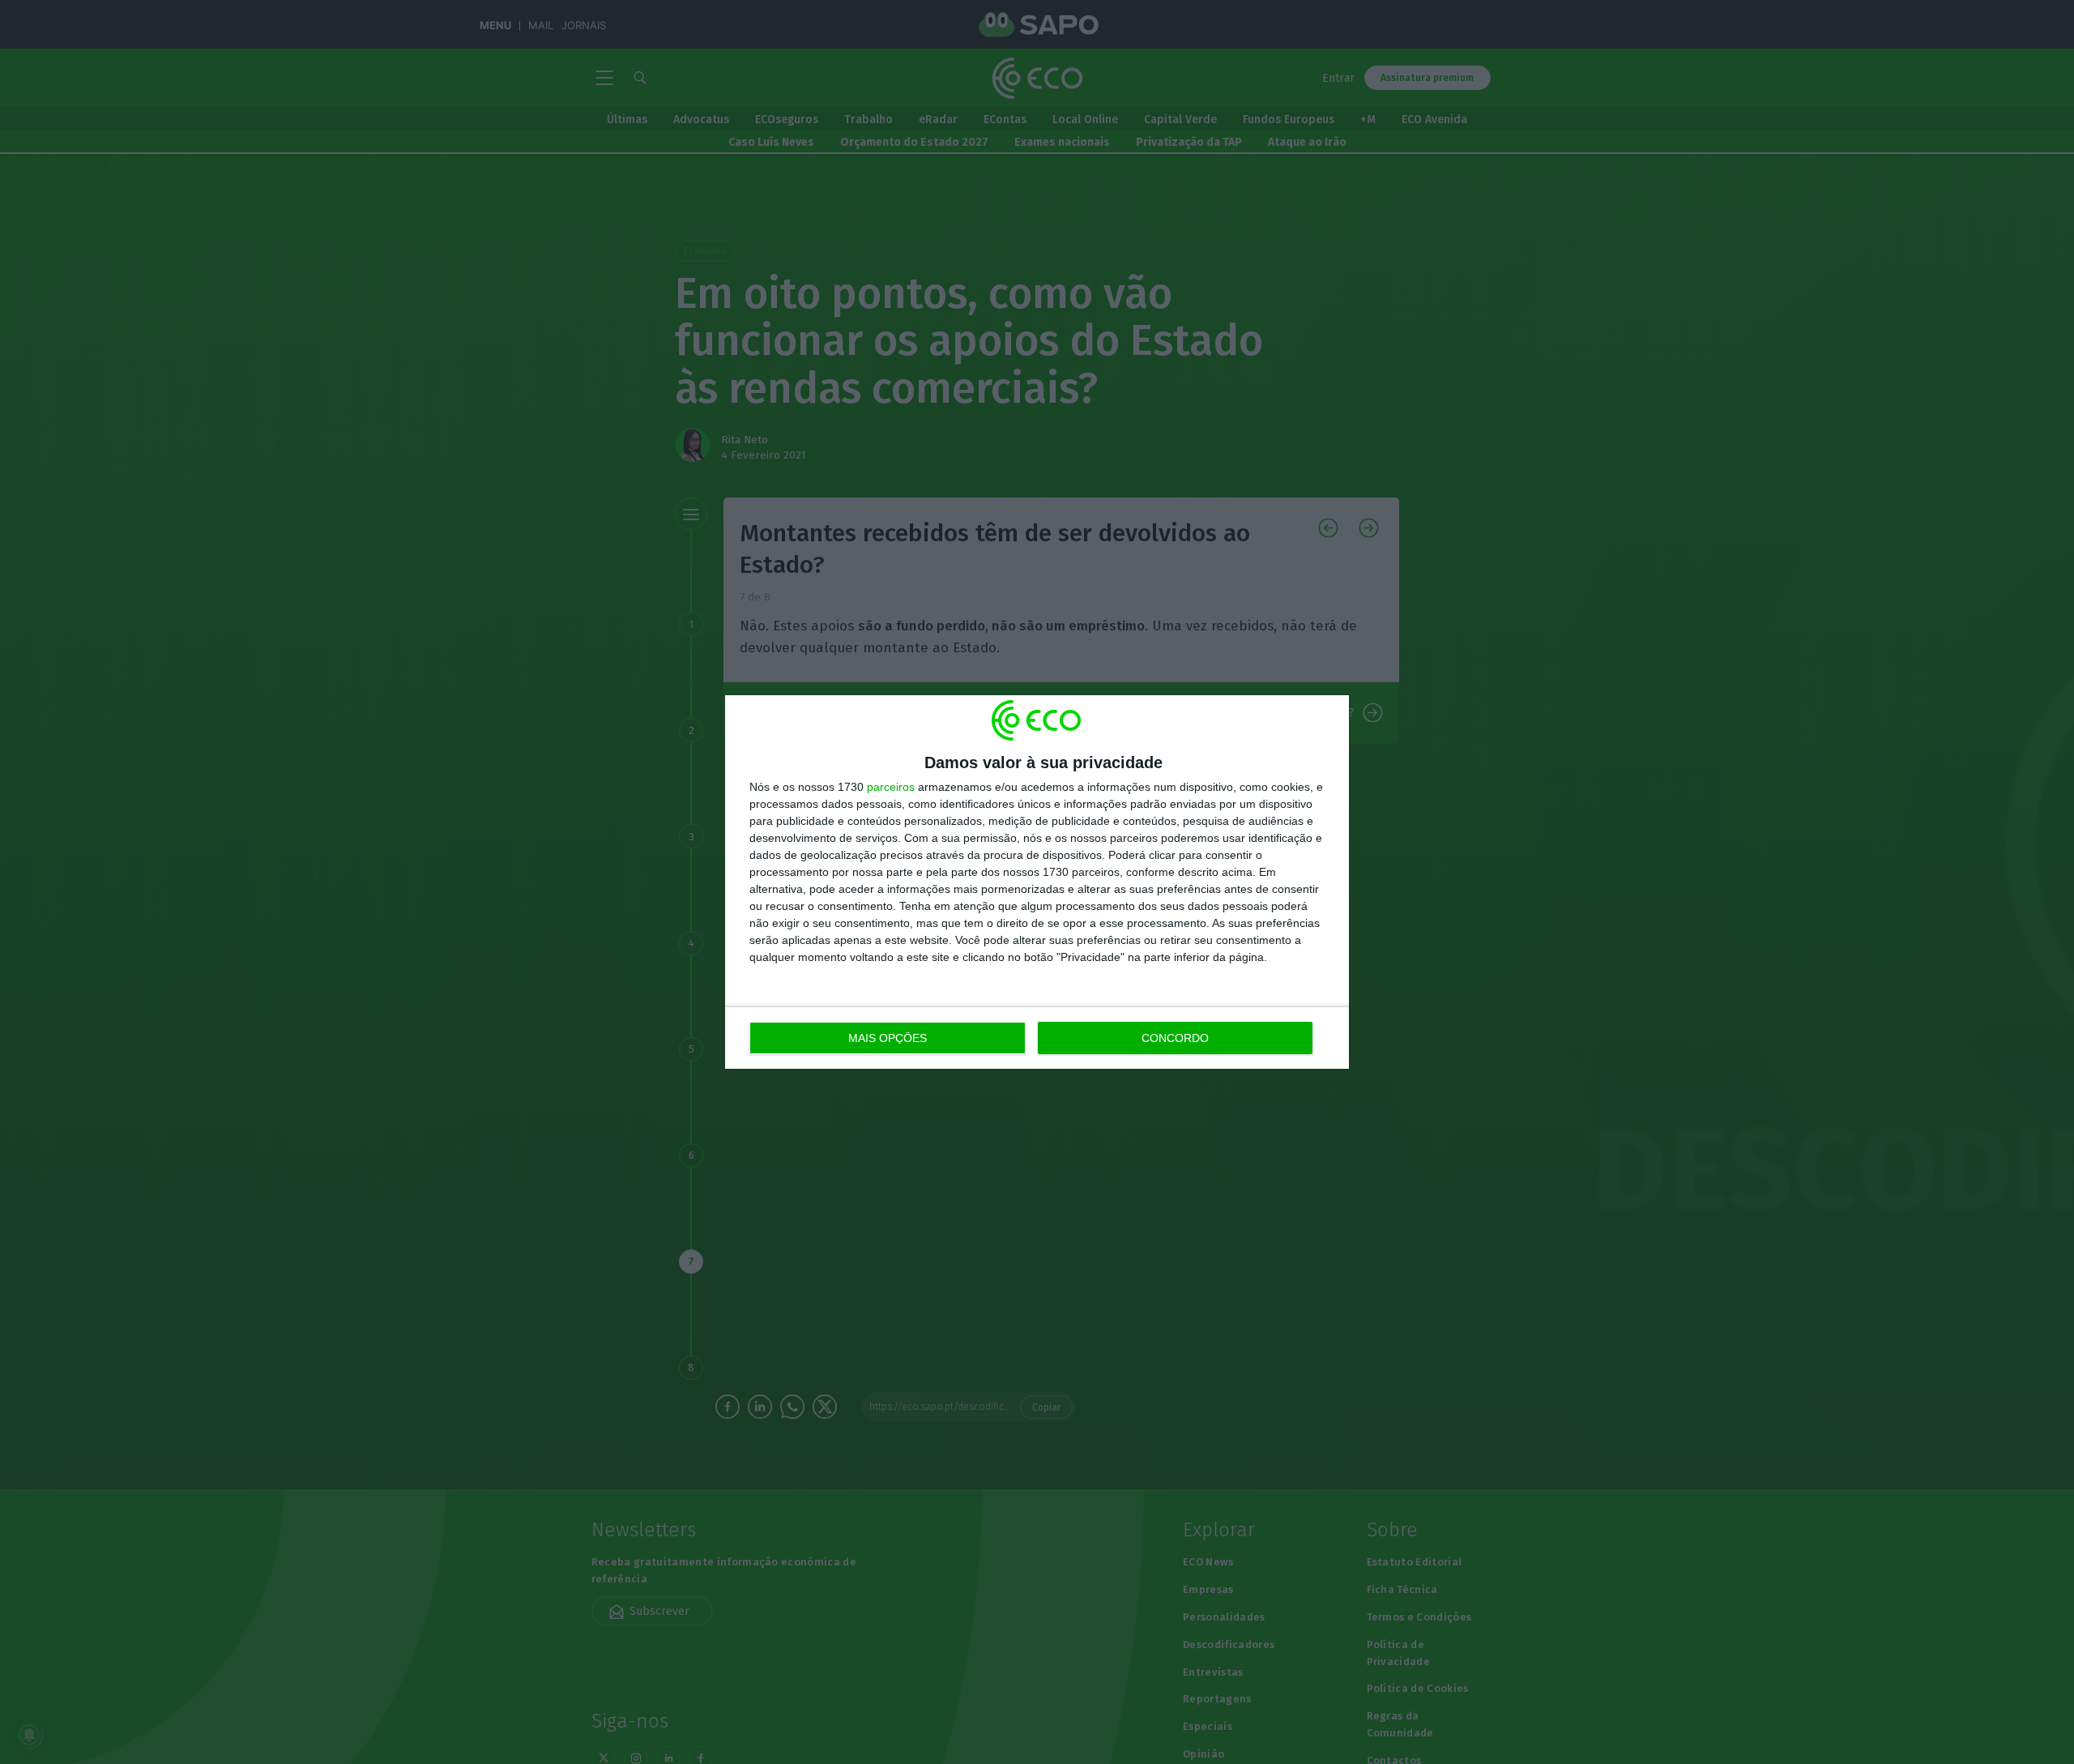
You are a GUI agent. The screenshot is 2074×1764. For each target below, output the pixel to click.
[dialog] (1037, 882)
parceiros (891, 787)
